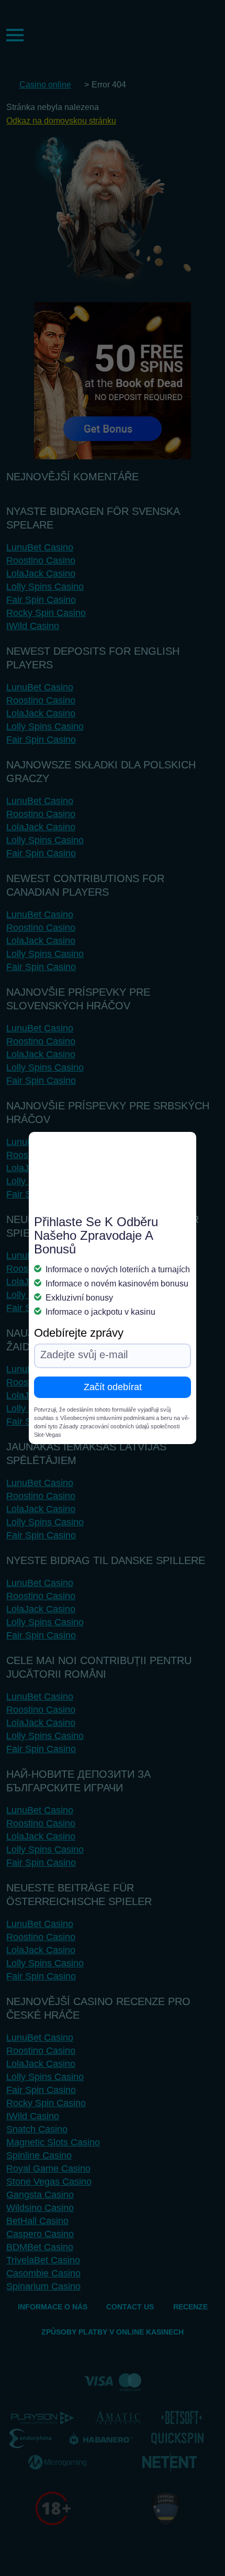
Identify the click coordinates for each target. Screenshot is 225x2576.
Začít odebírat (113, 1387)
